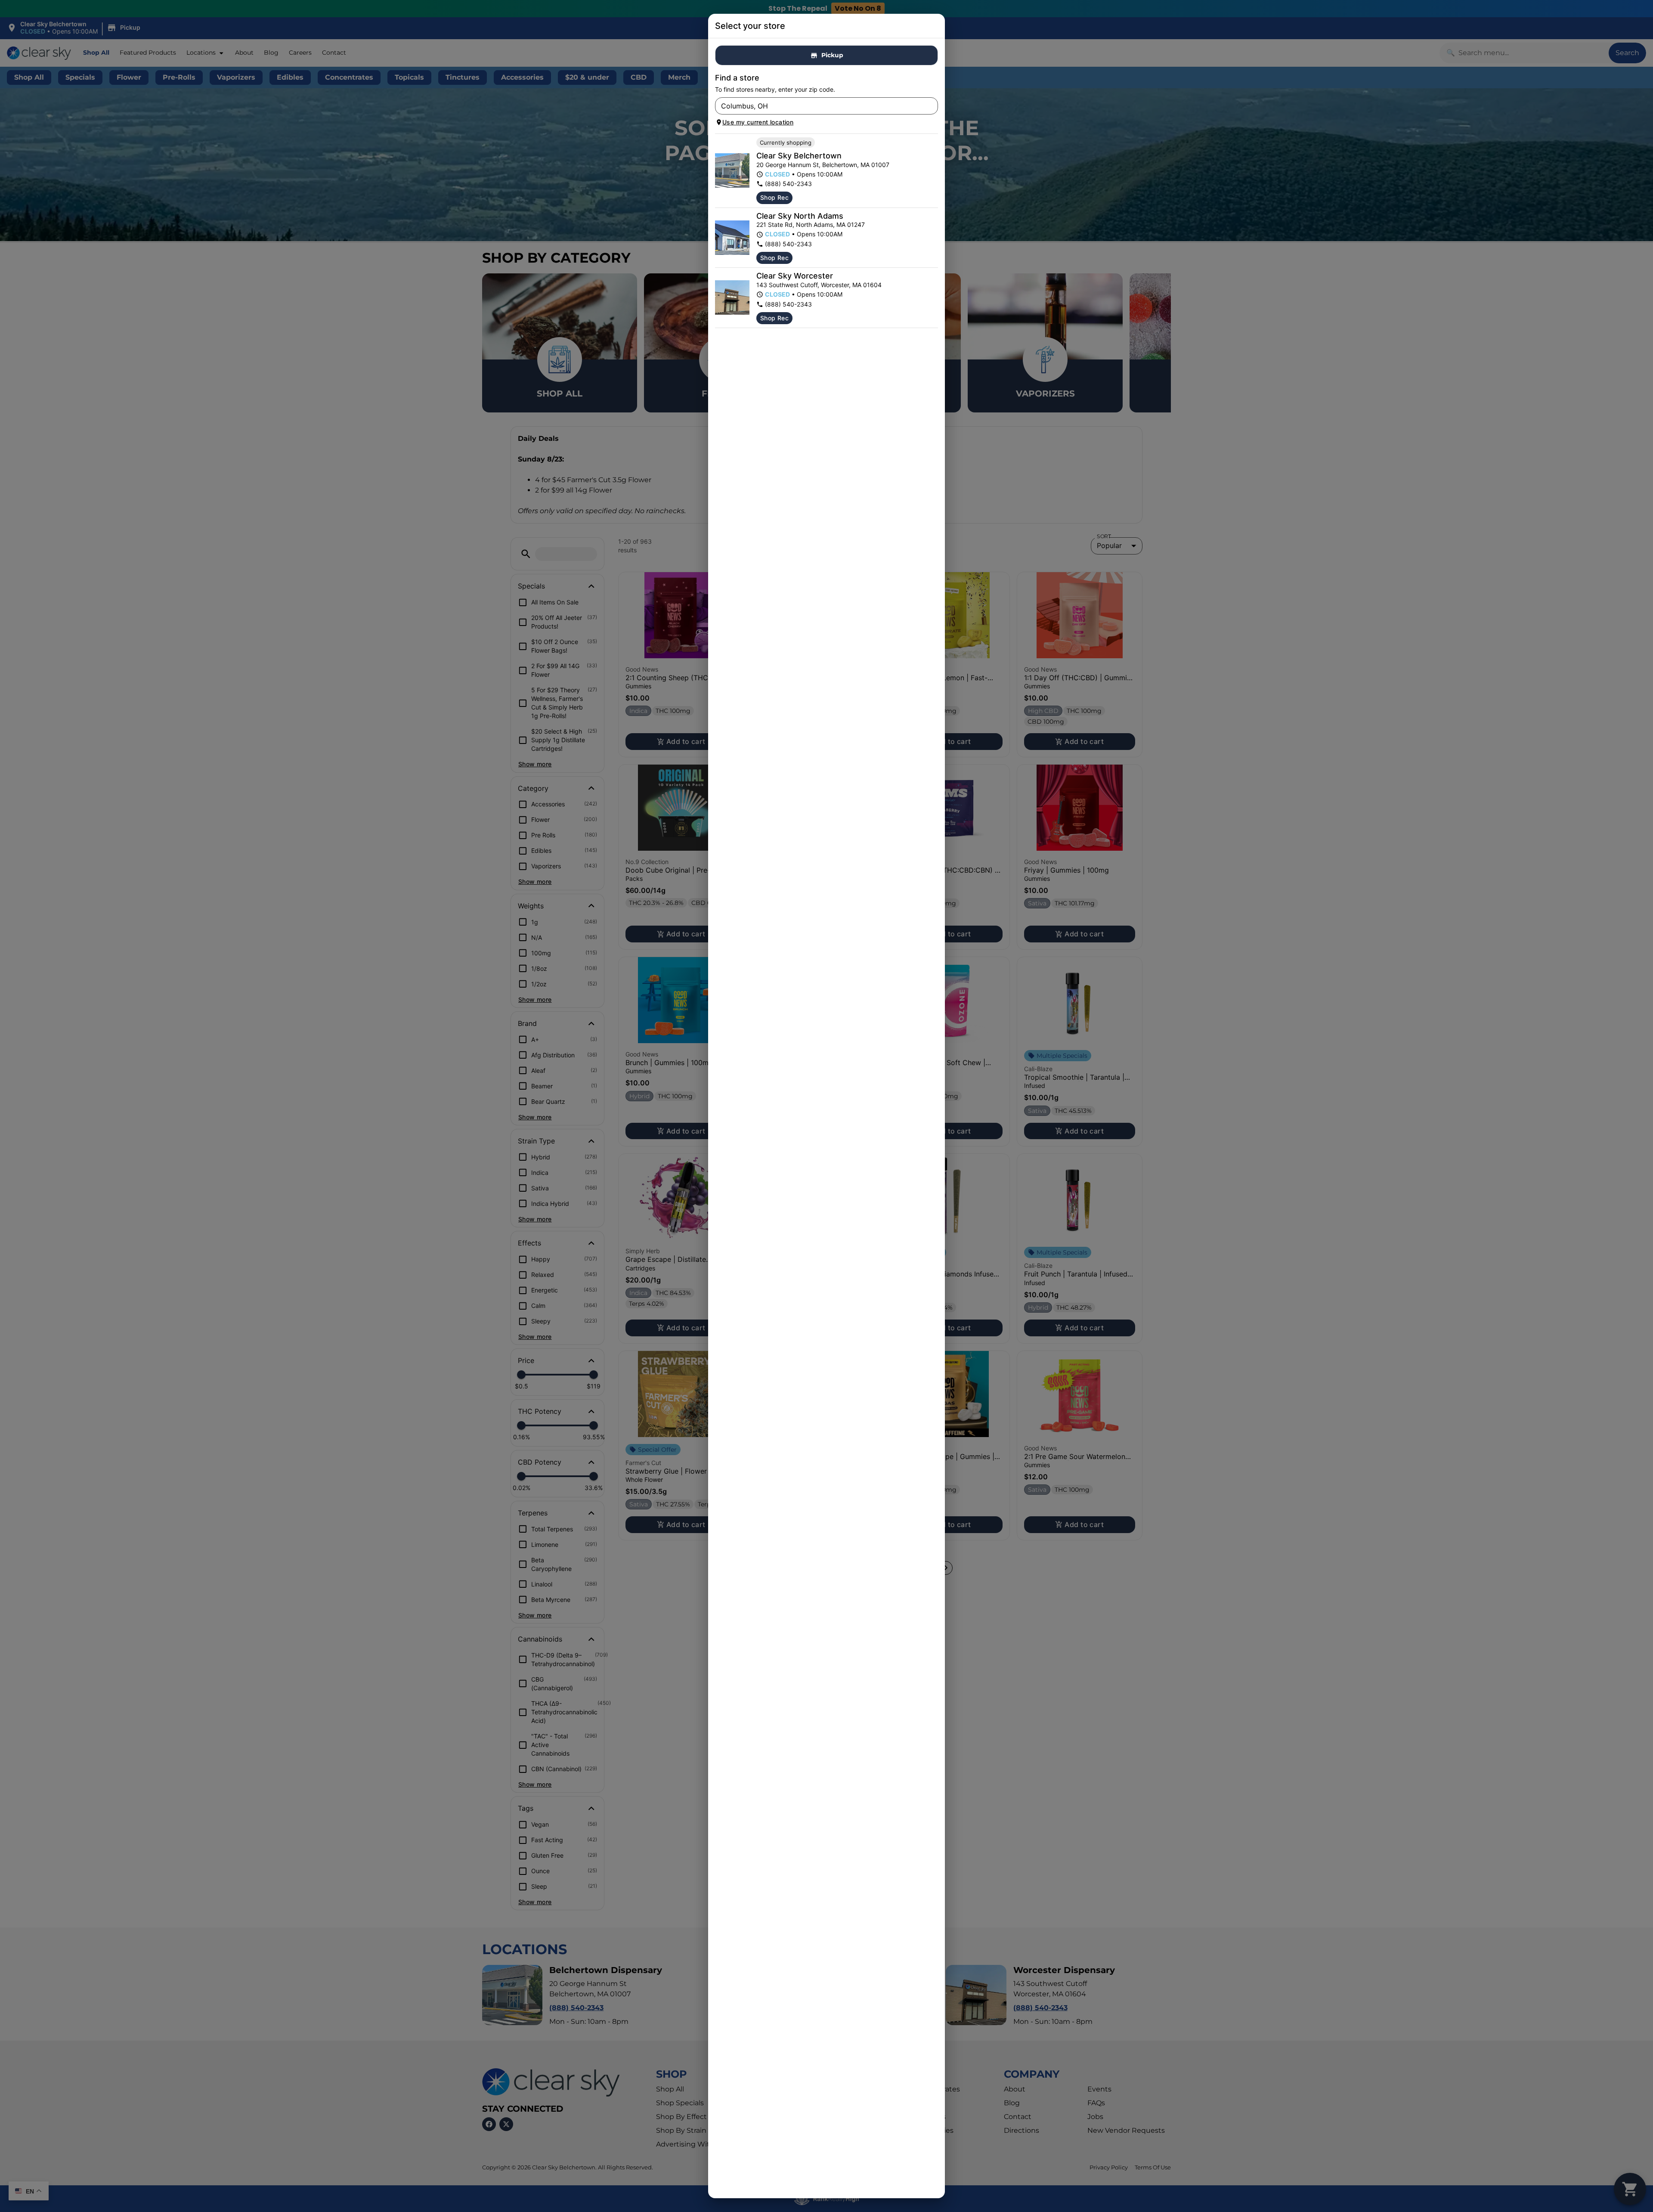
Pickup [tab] (832, 55)
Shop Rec (774, 197)
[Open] (932, 106)
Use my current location (758, 122)
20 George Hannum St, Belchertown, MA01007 (823, 165)
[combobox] (819, 106)
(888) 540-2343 (788, 184)
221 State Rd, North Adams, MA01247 (811, 225)
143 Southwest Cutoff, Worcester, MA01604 (819, 285)
